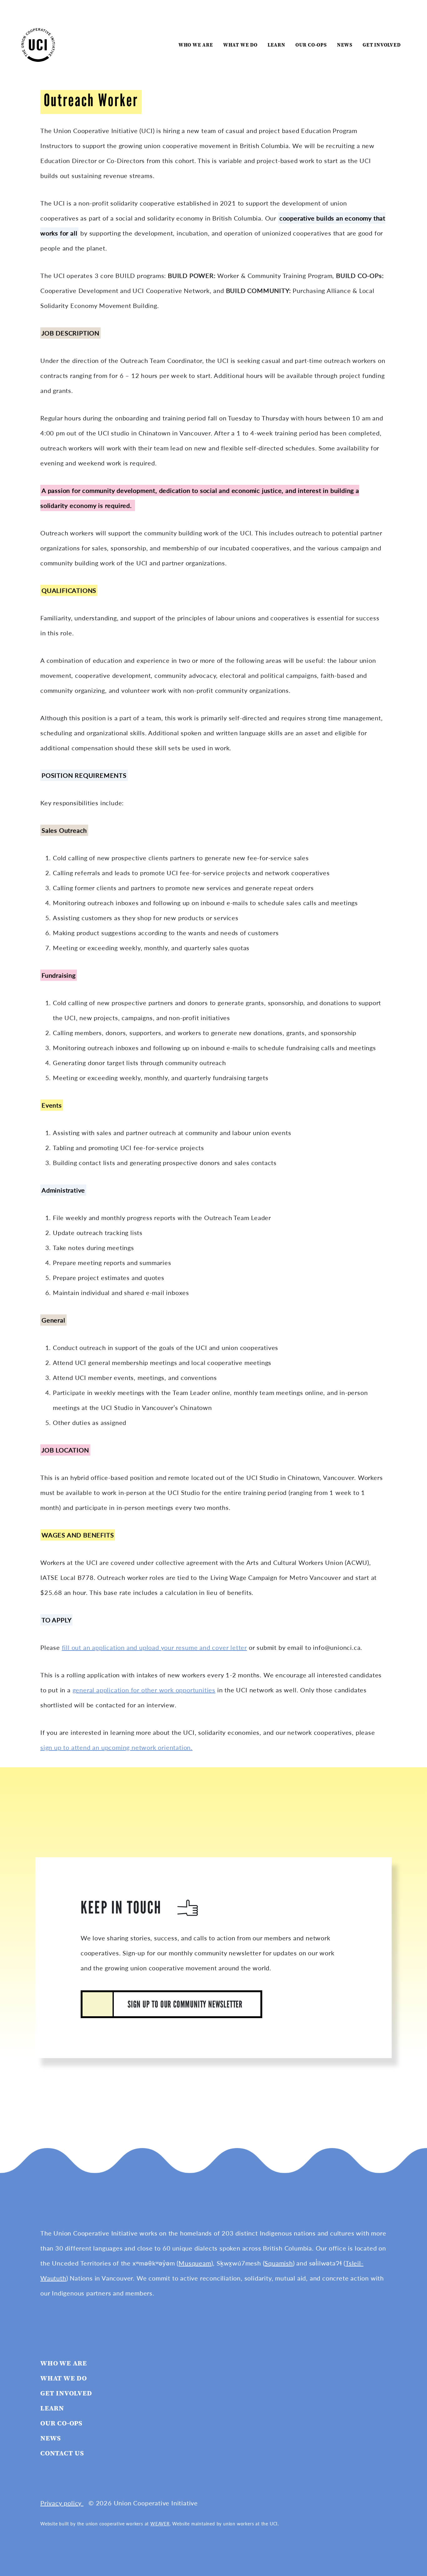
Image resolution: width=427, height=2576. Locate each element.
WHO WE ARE (196, 45)
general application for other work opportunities (144, 1690)
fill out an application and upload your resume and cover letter (154, 1647)
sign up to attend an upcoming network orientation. (116, 1747)
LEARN (276, 45)
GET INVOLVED (382, 45)
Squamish (279, 2263)
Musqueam (195, 2263)
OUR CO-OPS (311, 45)
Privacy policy (62, 2503)
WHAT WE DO (240, 45)
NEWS (345, 45)
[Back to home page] (38, 44)
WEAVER (160, 2524)
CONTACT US (62, 2453)
